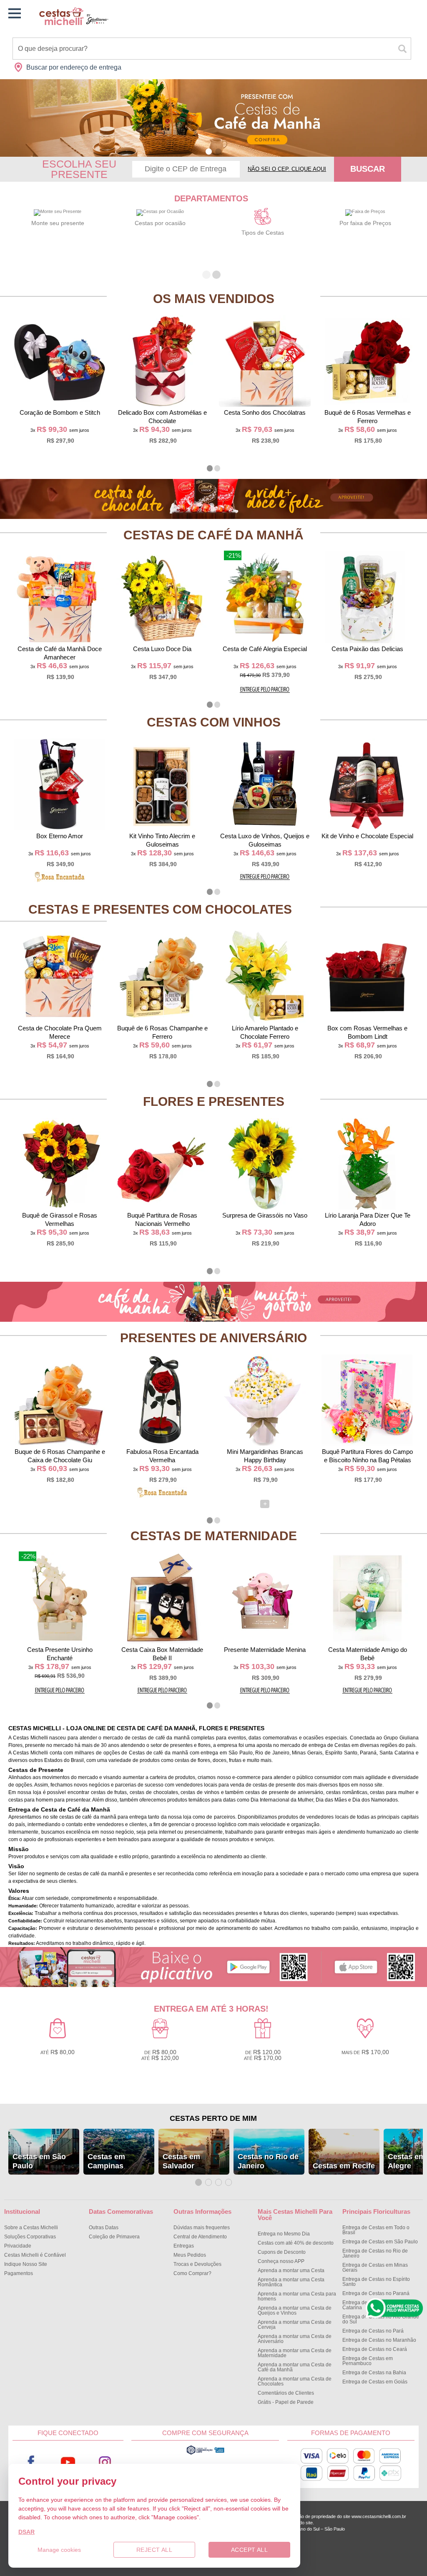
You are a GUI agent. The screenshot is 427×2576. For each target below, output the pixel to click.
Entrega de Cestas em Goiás (375, 2382)
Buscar (368, 169)
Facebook (31, 2462)
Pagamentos (19, 2273)
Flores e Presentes (214, 1101)
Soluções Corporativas (30, 2237)
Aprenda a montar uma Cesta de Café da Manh (295, 2367)
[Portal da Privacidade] (205, 2453)
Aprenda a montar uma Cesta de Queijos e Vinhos (295, 2310)
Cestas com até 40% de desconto (296, 2243)
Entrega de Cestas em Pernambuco (368, 2361)
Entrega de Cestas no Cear (375, 2349)
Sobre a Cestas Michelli (31, 2228)
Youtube (68, 2462)
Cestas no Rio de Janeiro (268, 2161)
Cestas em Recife (344, 2166)
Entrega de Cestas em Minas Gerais (375, 2268)
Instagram (105, 2462)
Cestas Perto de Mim (213, 2118)
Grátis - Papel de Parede (286, 2402)
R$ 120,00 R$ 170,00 (263, 2055)
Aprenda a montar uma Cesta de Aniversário (295, 2339)
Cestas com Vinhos (214, 722)
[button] (209, 152)
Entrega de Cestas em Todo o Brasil (376, 2230)
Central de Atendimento (200, 2237)
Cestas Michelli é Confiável (35, 2255)
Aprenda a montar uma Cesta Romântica (291, 2282)
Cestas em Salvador (181, 2161)
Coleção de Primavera (114, 2237)
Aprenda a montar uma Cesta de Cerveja (295, 2325)
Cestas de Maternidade (214, 1536)
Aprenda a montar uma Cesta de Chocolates (295, 2381)
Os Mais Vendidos (214, 299)
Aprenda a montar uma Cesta (291, 2270)
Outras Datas (104, 2228)
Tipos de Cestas (263, 233)
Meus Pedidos (190, 2255)
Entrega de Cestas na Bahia (374, 2373)
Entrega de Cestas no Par (373, 2331)
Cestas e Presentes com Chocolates (160, 909)
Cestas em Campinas (106, 2161)
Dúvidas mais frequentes (202, 2228)
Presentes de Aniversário (213, 1338)
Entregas (184, 2246)
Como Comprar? (192, 2273)
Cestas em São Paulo (39, 2161)
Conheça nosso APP (281, 2261)
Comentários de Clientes (286, 2393)
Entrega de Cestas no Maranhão (379, 2340)
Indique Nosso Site (26, 2264)
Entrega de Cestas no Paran (376, 2293)
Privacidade (18, 2246)
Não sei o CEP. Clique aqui (287, 169)
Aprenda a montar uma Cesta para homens (297, 2296)
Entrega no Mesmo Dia (284, 2234)
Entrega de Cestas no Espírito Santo (376, 2282)
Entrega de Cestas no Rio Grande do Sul (381, 2319)
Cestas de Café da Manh (213, 535)
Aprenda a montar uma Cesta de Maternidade (295, 2353)
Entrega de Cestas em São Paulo (380, 2242)
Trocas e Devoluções (197, 2264)
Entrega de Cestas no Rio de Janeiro (375, 2253)
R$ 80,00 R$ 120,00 (160, 2055)
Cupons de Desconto (282, 2252)
